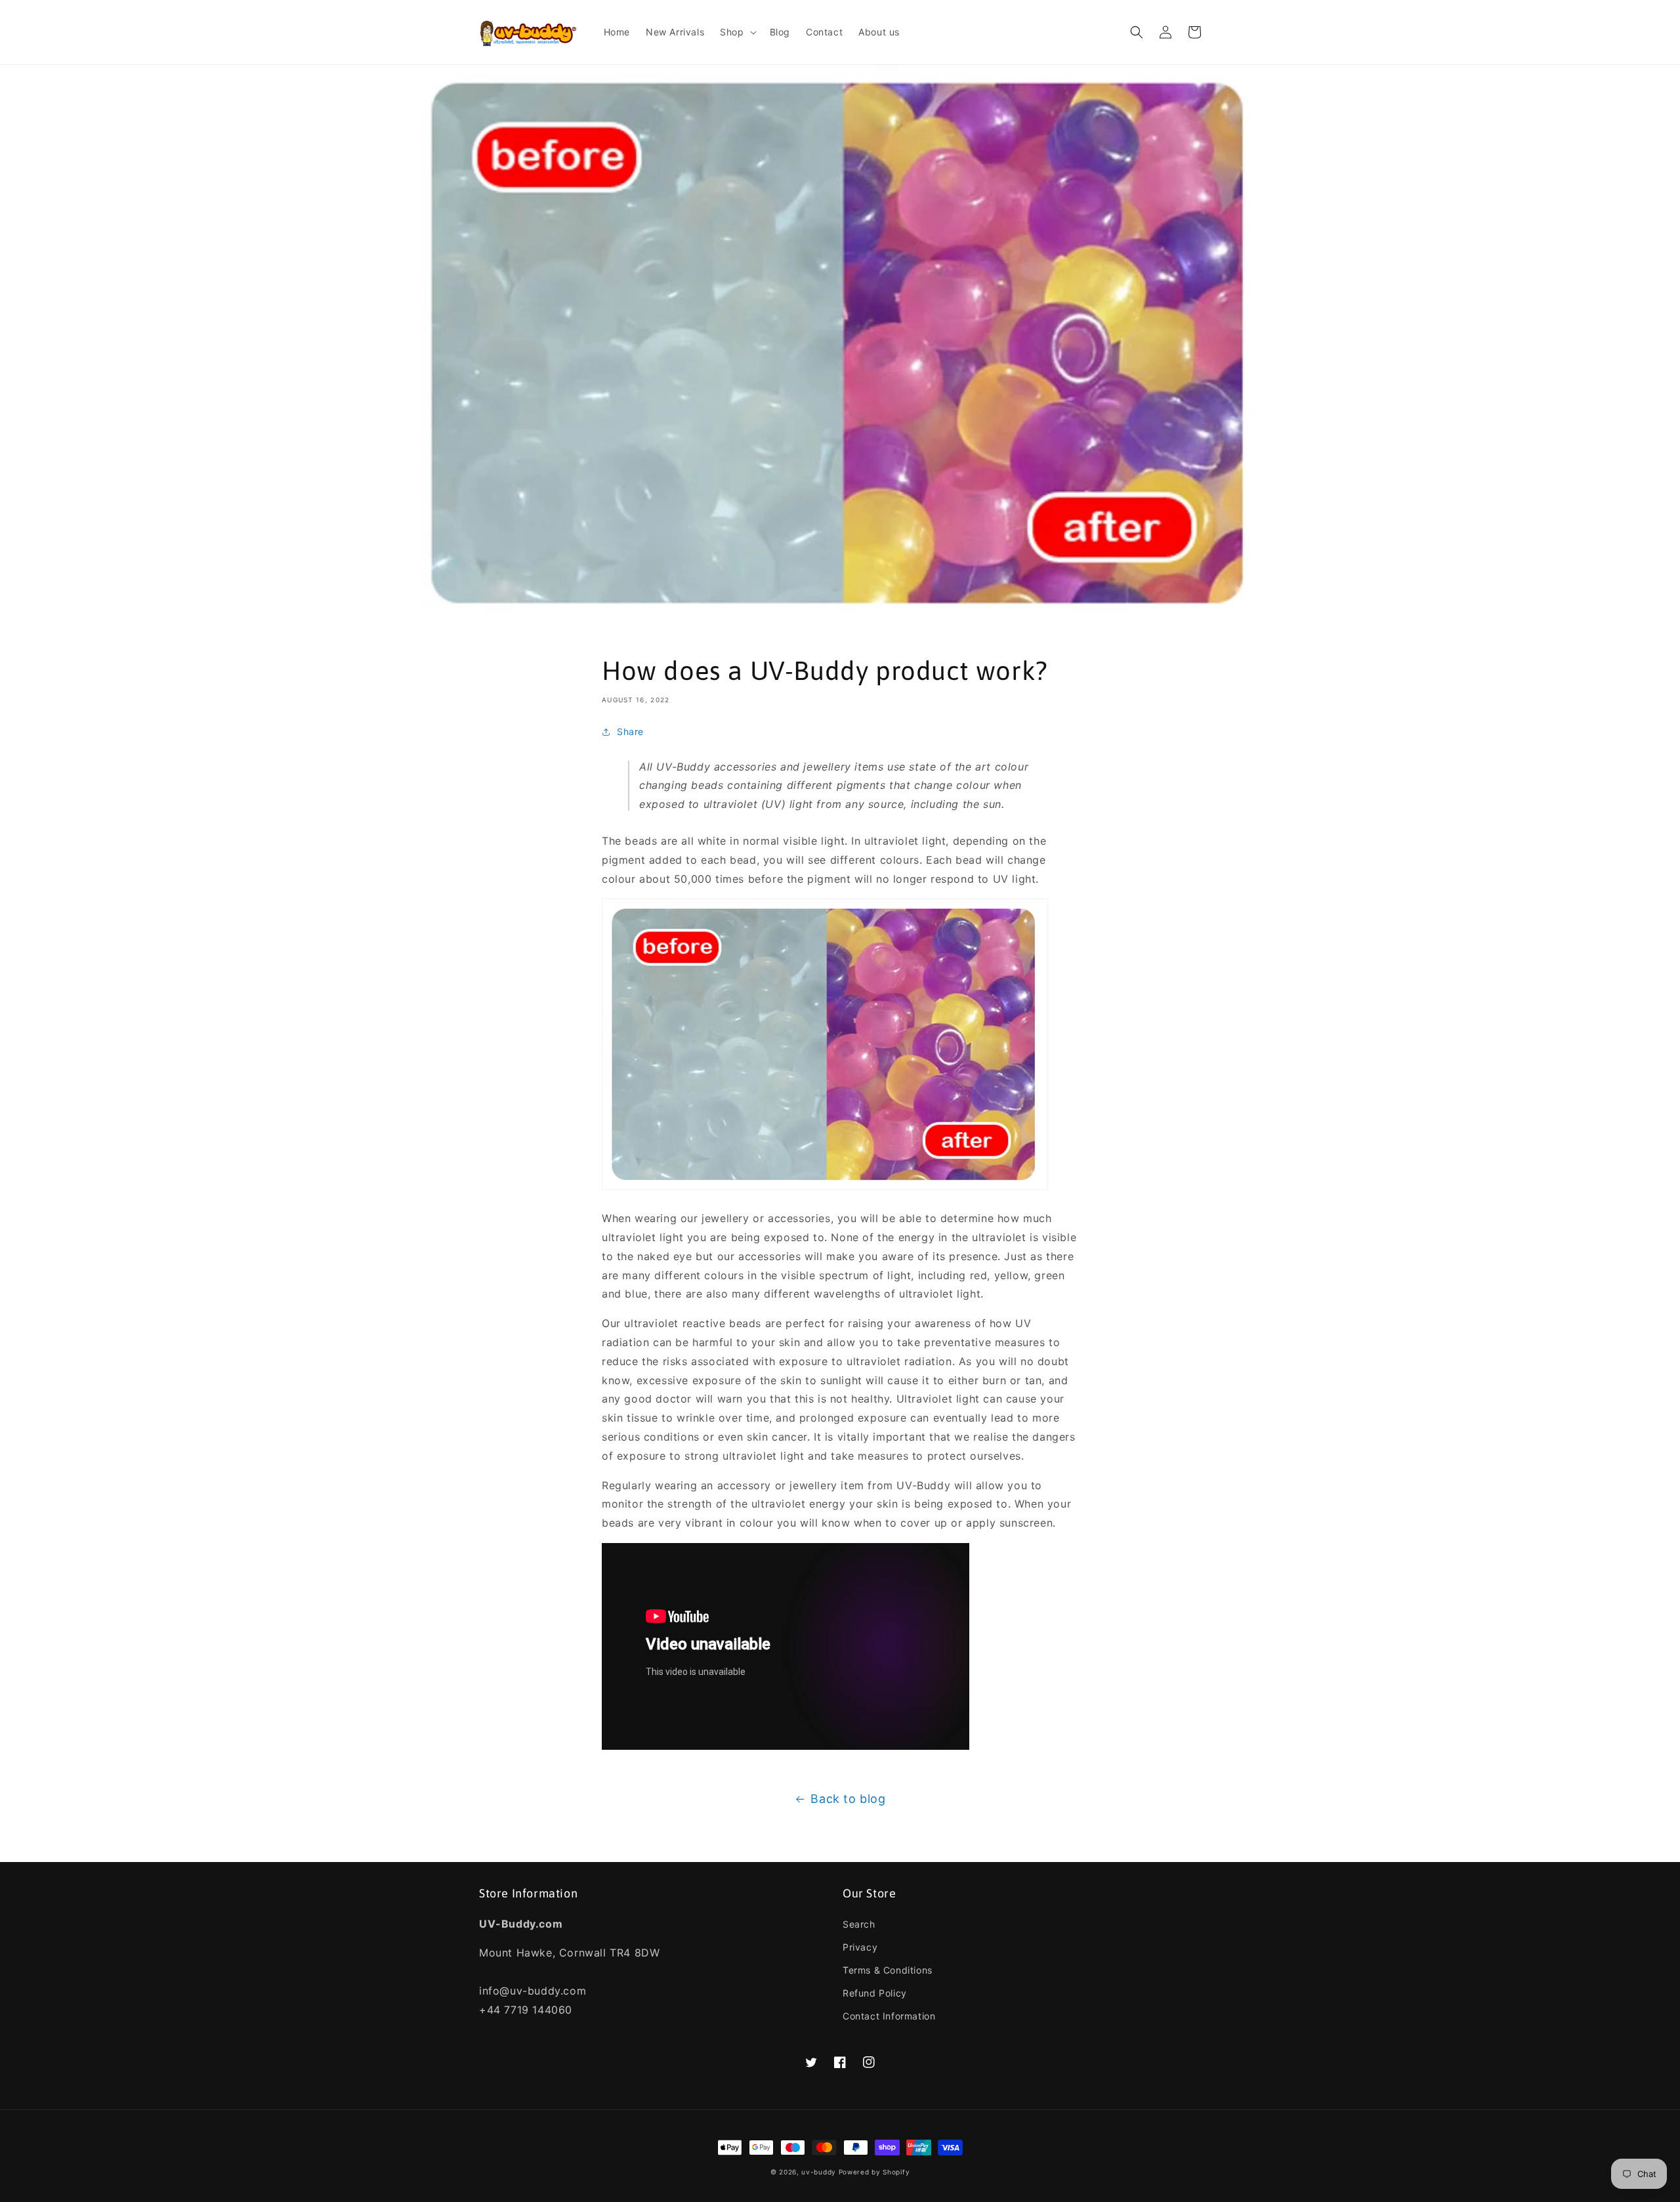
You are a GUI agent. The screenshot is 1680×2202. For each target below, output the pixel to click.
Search (859, 1924)
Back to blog (848, 1799)
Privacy (860, 1947)
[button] (737, 32)
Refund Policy (875, 1993)
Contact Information (889, 2016)
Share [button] (630, 731)
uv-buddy (819, 2172)
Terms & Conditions (888, 1970)
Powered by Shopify (874, 2172)
